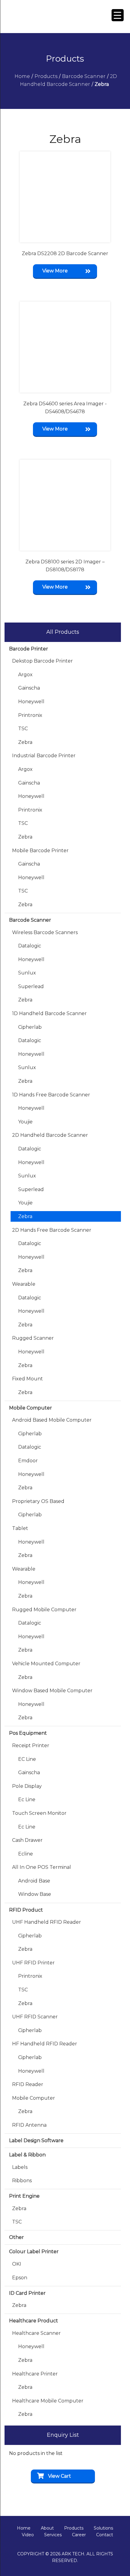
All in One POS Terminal (42, 1867)
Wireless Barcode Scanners (45, 932)
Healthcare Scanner (36, 2333)
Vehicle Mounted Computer (46, 1664)
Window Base (35, 1894)
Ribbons (22, 2181)
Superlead (31, 986)
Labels (20, 2167)
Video (28, 2535)
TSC (23, 729)
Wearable (24, 1284)
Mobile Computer (31, 1408)
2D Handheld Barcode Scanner (50, 1135)
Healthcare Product (34, 2321)
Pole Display (27, 1786)
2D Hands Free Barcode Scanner (52, 1230)
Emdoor (28, 1461)
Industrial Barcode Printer (44, 756)
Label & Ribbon (27, 2155)
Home (24, 2528)
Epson (20, 2278)
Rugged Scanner (33, 1338)
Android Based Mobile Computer (52, 1420)
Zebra (25, 742)
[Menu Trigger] (118, 15)
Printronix (30, 715)
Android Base (34, 1881)
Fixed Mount (28, 1379)
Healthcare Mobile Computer (48, 2401)
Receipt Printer (31, 1745)
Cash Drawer (27, 1840)
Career (79, 2535)
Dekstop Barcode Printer (42, 661)
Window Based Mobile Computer (52, 1691)
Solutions (103, 2528)
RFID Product (26, 1910)
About (47, 2528)
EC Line (27, 1759)
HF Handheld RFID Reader (45, 2044)
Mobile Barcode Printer (40, 851)
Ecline (26, 1854)
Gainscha (29, 688)
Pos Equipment (28, 1733)
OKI (17, 2264)
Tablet (20, 1528)
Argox (25, 675)
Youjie (25, 1122)
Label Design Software (36, 2140)
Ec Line (27, 1799)
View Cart (60, 2476)
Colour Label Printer (34, 2252)
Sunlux (27, 973)
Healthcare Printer (35, 2374)
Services (53, 2535)
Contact (105, 2535)
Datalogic (30, 946)
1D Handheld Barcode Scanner (49, 1013)
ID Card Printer (27, 2293)
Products (74, 2528)
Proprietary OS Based (38, 1501)
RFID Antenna (29, 2125)
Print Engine (24, 2196)
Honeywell (31, 702)
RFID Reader (28, 2084)
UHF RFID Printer (33, 1963)
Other (16, 2237)
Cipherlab (30, 1027)
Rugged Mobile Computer (44, 1610)
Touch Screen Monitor (39, 1813)
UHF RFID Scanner (35, 2017)
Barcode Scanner (30, 920)
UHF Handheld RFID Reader (47, 1922)
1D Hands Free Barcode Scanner (51, 1095)
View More (55, 271)
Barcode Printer (29, 649)
